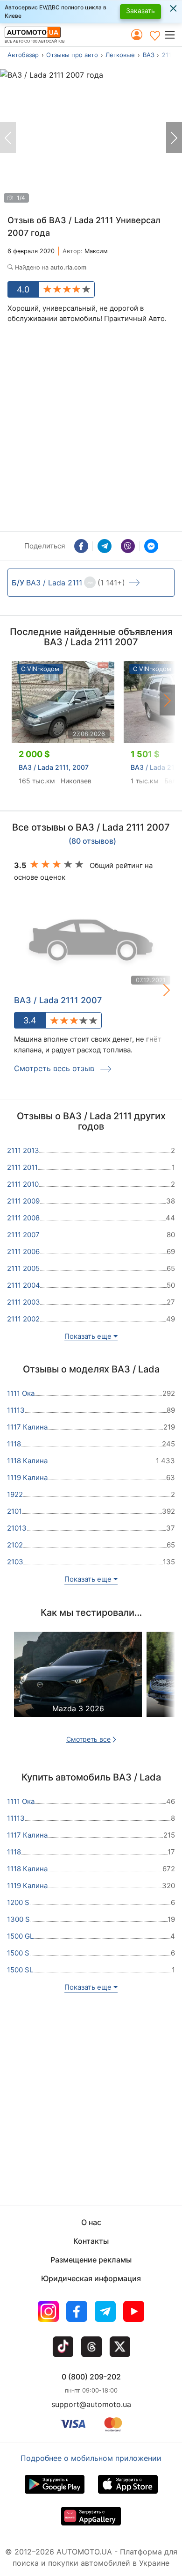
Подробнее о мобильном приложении (91, 2458)
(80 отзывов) (92, 841)
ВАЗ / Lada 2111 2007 (58, 1000)
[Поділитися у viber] (128, 546)
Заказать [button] (140, 11)
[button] (173, 35)
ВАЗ (149, 55)
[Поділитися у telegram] (105, 546)
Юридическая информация (91, 2278)
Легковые (120, 55)
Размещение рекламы (91, 2260)
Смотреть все (88, 1739)
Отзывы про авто (72, 55)
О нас (91, 2222)
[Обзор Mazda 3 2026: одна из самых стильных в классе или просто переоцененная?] (78, 1683)
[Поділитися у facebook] (81, 546)
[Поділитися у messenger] (151, 546)
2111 (168, 55)
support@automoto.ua (91, 2404)
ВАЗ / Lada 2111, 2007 (54, 767)
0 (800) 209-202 (91, 2377)
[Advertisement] (91, 430)
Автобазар (23, 55)
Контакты (91, 2241)
